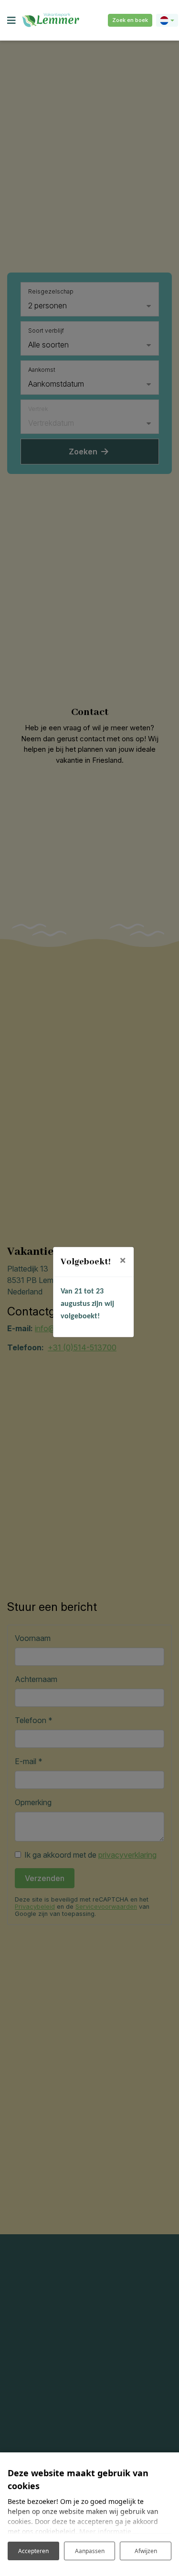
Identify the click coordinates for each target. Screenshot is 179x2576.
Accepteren (33, 2551)
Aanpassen (90, 2551)
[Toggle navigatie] (11, 21)
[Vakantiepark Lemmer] (51, 20)
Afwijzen (146, 2551)
